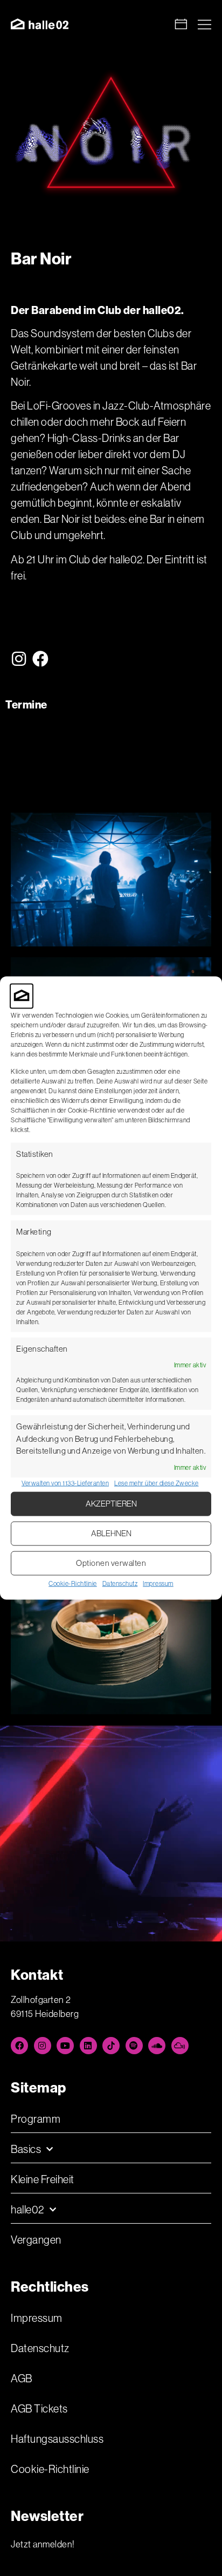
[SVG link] (40, 24)
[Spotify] (134, 2046)
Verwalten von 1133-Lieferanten (65, 1483)
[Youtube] (65, 2046)
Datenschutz (120, 1583)
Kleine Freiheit (43, 2179)
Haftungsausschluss (57, 2439)
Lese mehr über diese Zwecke (157, 1483)
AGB (22, 2379)
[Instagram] (19, 659)
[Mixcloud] (180, 2046)
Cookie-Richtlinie (73, 1583)
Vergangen (36, 2240)
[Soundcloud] (157, 2046)
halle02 (27, 2210)
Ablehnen (111, 1533)
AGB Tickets (39, 2409)
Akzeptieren (111, 1504)
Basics (26, 2149)
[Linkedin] (88, 2046)
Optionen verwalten (111, 1563)
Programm (36, 2119)
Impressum (158, 1583)
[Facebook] (41, 659)
